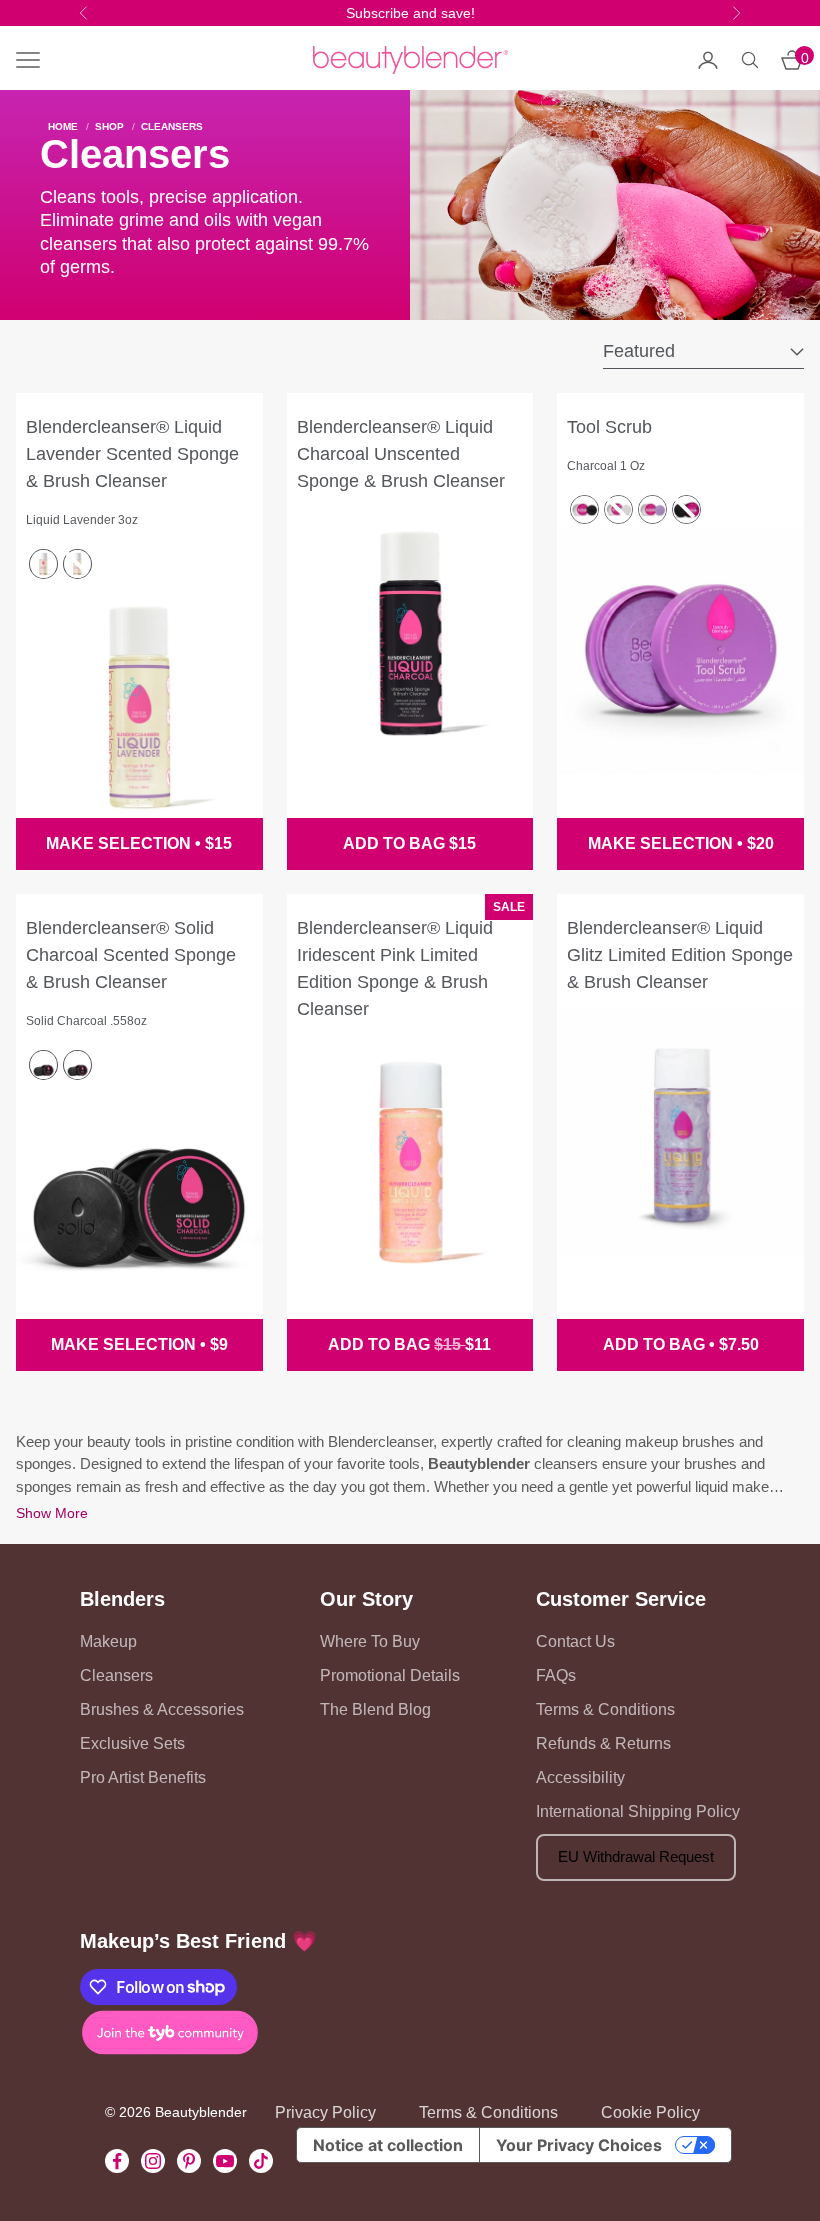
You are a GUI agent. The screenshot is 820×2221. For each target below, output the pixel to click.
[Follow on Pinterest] (189, 2161)
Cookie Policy (650, 2112)
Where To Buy (370, 1641)
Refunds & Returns (603, 1743)
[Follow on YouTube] (225, 2161)
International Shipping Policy (638, 1811)
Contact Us (575, 1641)
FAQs (556, 1675)
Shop (109, 127)
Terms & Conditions (605, 1709)
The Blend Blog (375, 1709)
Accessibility (580, 1777)
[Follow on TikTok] (261, 2161)
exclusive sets (132, 1743)
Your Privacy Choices (579, 2145)
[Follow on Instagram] (153, 2161)
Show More (52, 1513)
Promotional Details (390, 1675)
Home (63, 127)
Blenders (122, 1599)
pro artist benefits (143, 1777)
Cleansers (172, 127)
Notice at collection (388, 2145)
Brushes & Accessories (162, 1709)
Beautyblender (479, 1463)
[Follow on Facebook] (117, 2161)
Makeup (108, 1641)
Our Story (366, 1599)
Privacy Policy (325, 2112)
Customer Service (621, 1599)
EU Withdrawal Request (636, 1856)
